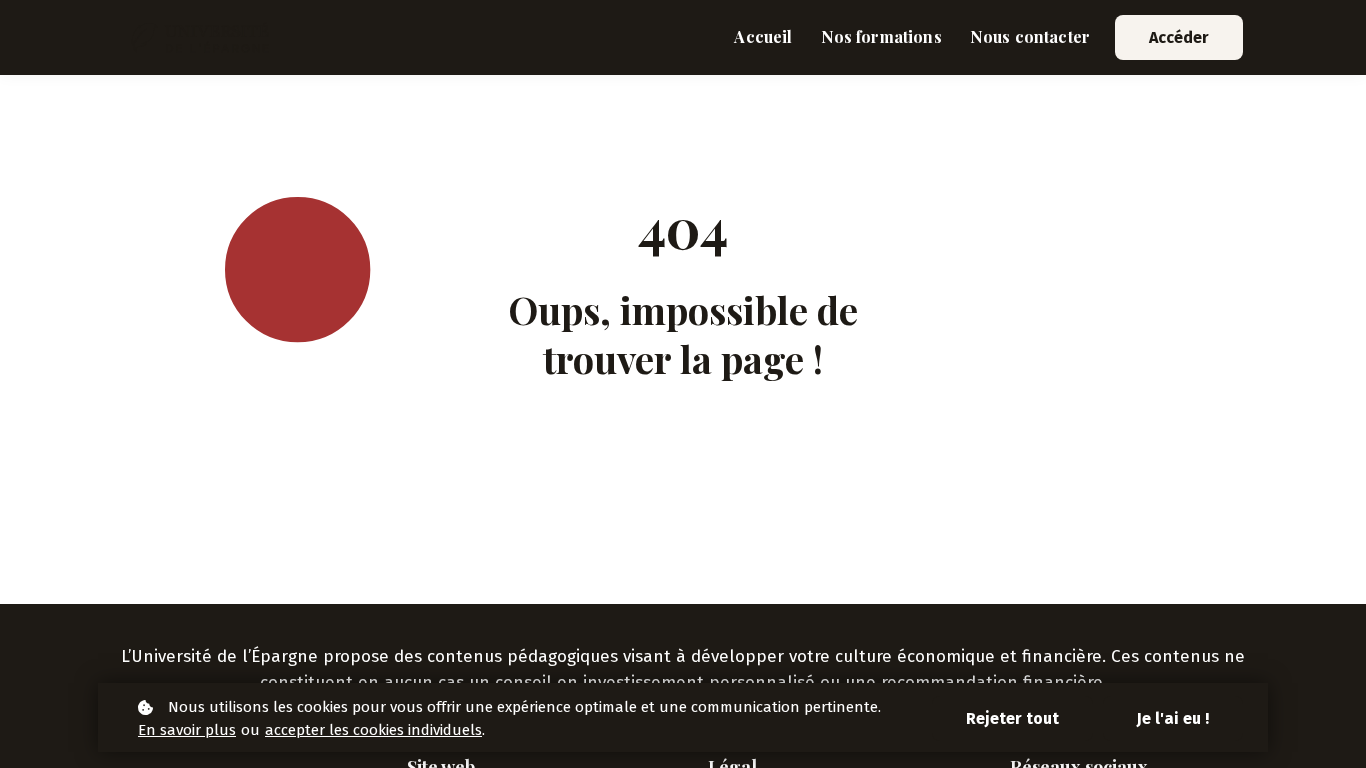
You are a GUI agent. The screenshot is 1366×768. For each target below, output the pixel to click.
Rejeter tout (1012, 718)
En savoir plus (187, 730)
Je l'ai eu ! (1173, 718)
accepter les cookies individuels (373, 730)
